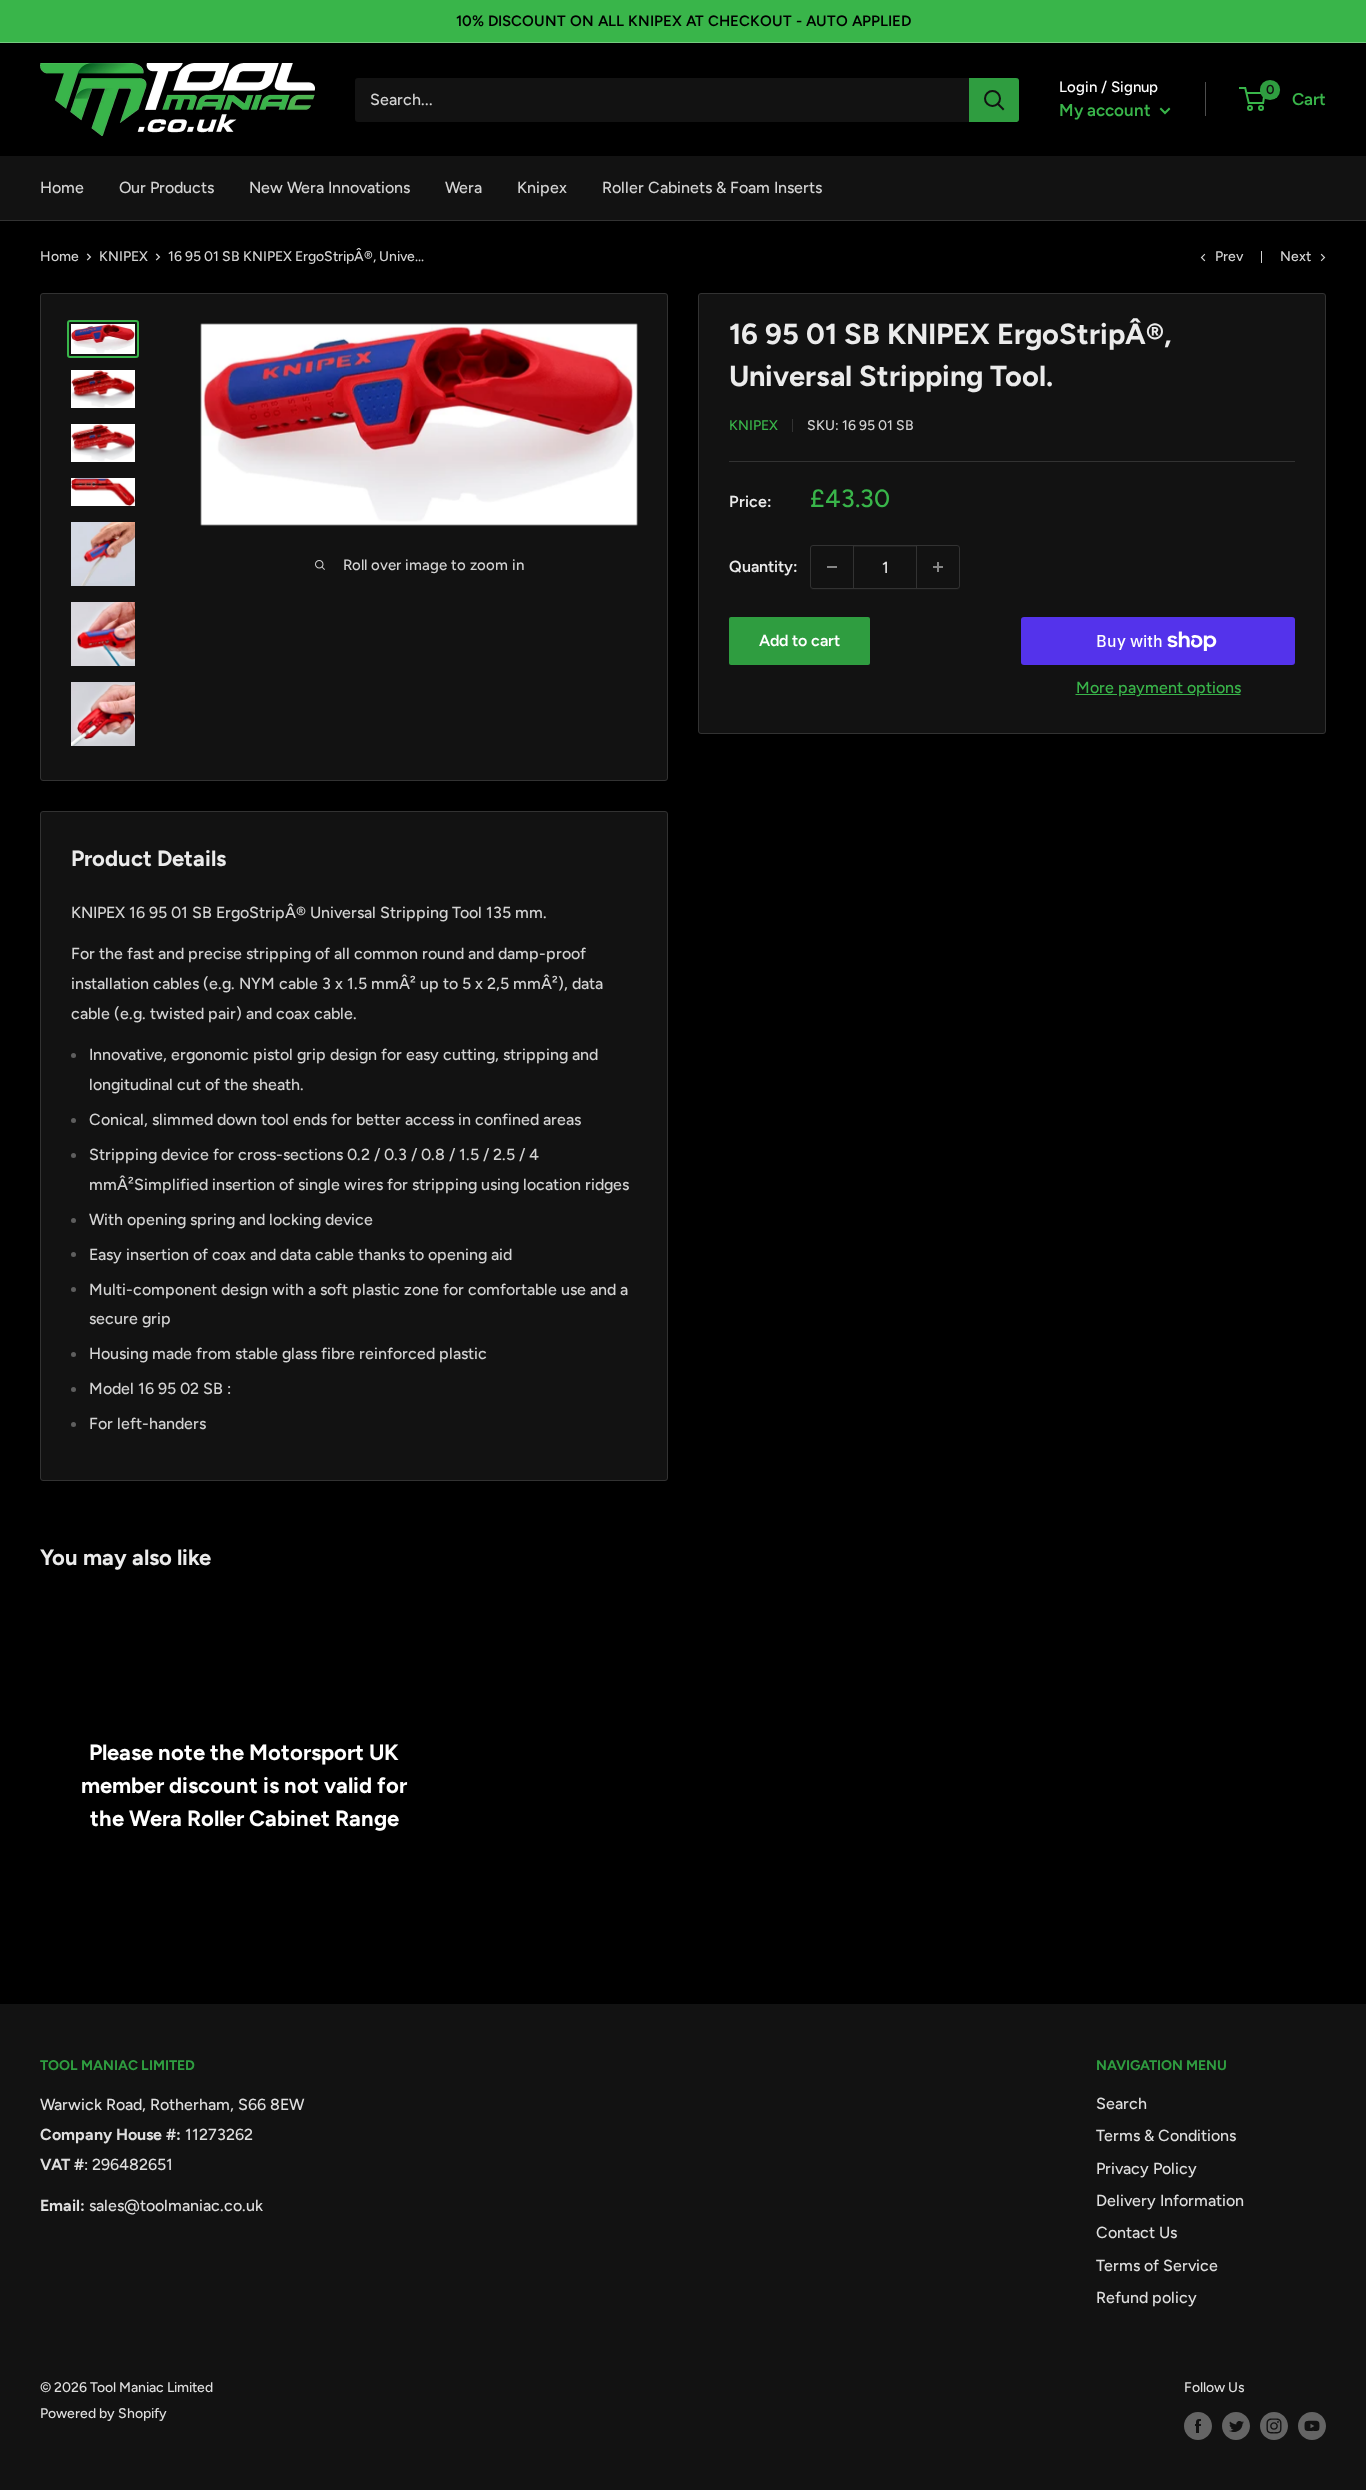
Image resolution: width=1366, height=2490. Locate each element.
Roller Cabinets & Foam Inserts (712, 187)
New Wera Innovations (329, 187)
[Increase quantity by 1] (938, 567)
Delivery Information (1170, 2200)
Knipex (542, 187)
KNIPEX (123, 256)
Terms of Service (1157, 2265)
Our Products (166, 187)
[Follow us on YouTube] (1312, 2426)
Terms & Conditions (1166, 2135)
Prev (1229, 256)
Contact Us (1136, 2232)
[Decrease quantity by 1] (832, 567)
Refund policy (1146, 2297)
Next (1295, 256)
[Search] (994, 100)
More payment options (1158, 687)
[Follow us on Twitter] (1236, 2426)
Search (1121, 2103)
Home (62, 187)
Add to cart (799, 640)
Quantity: (763, 566)
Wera (463, 187)
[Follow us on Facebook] (1198, 2426)
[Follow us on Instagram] (1274, 2426)
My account (1107, 110)
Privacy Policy (1146, 2168)
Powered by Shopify (103, 2413)
